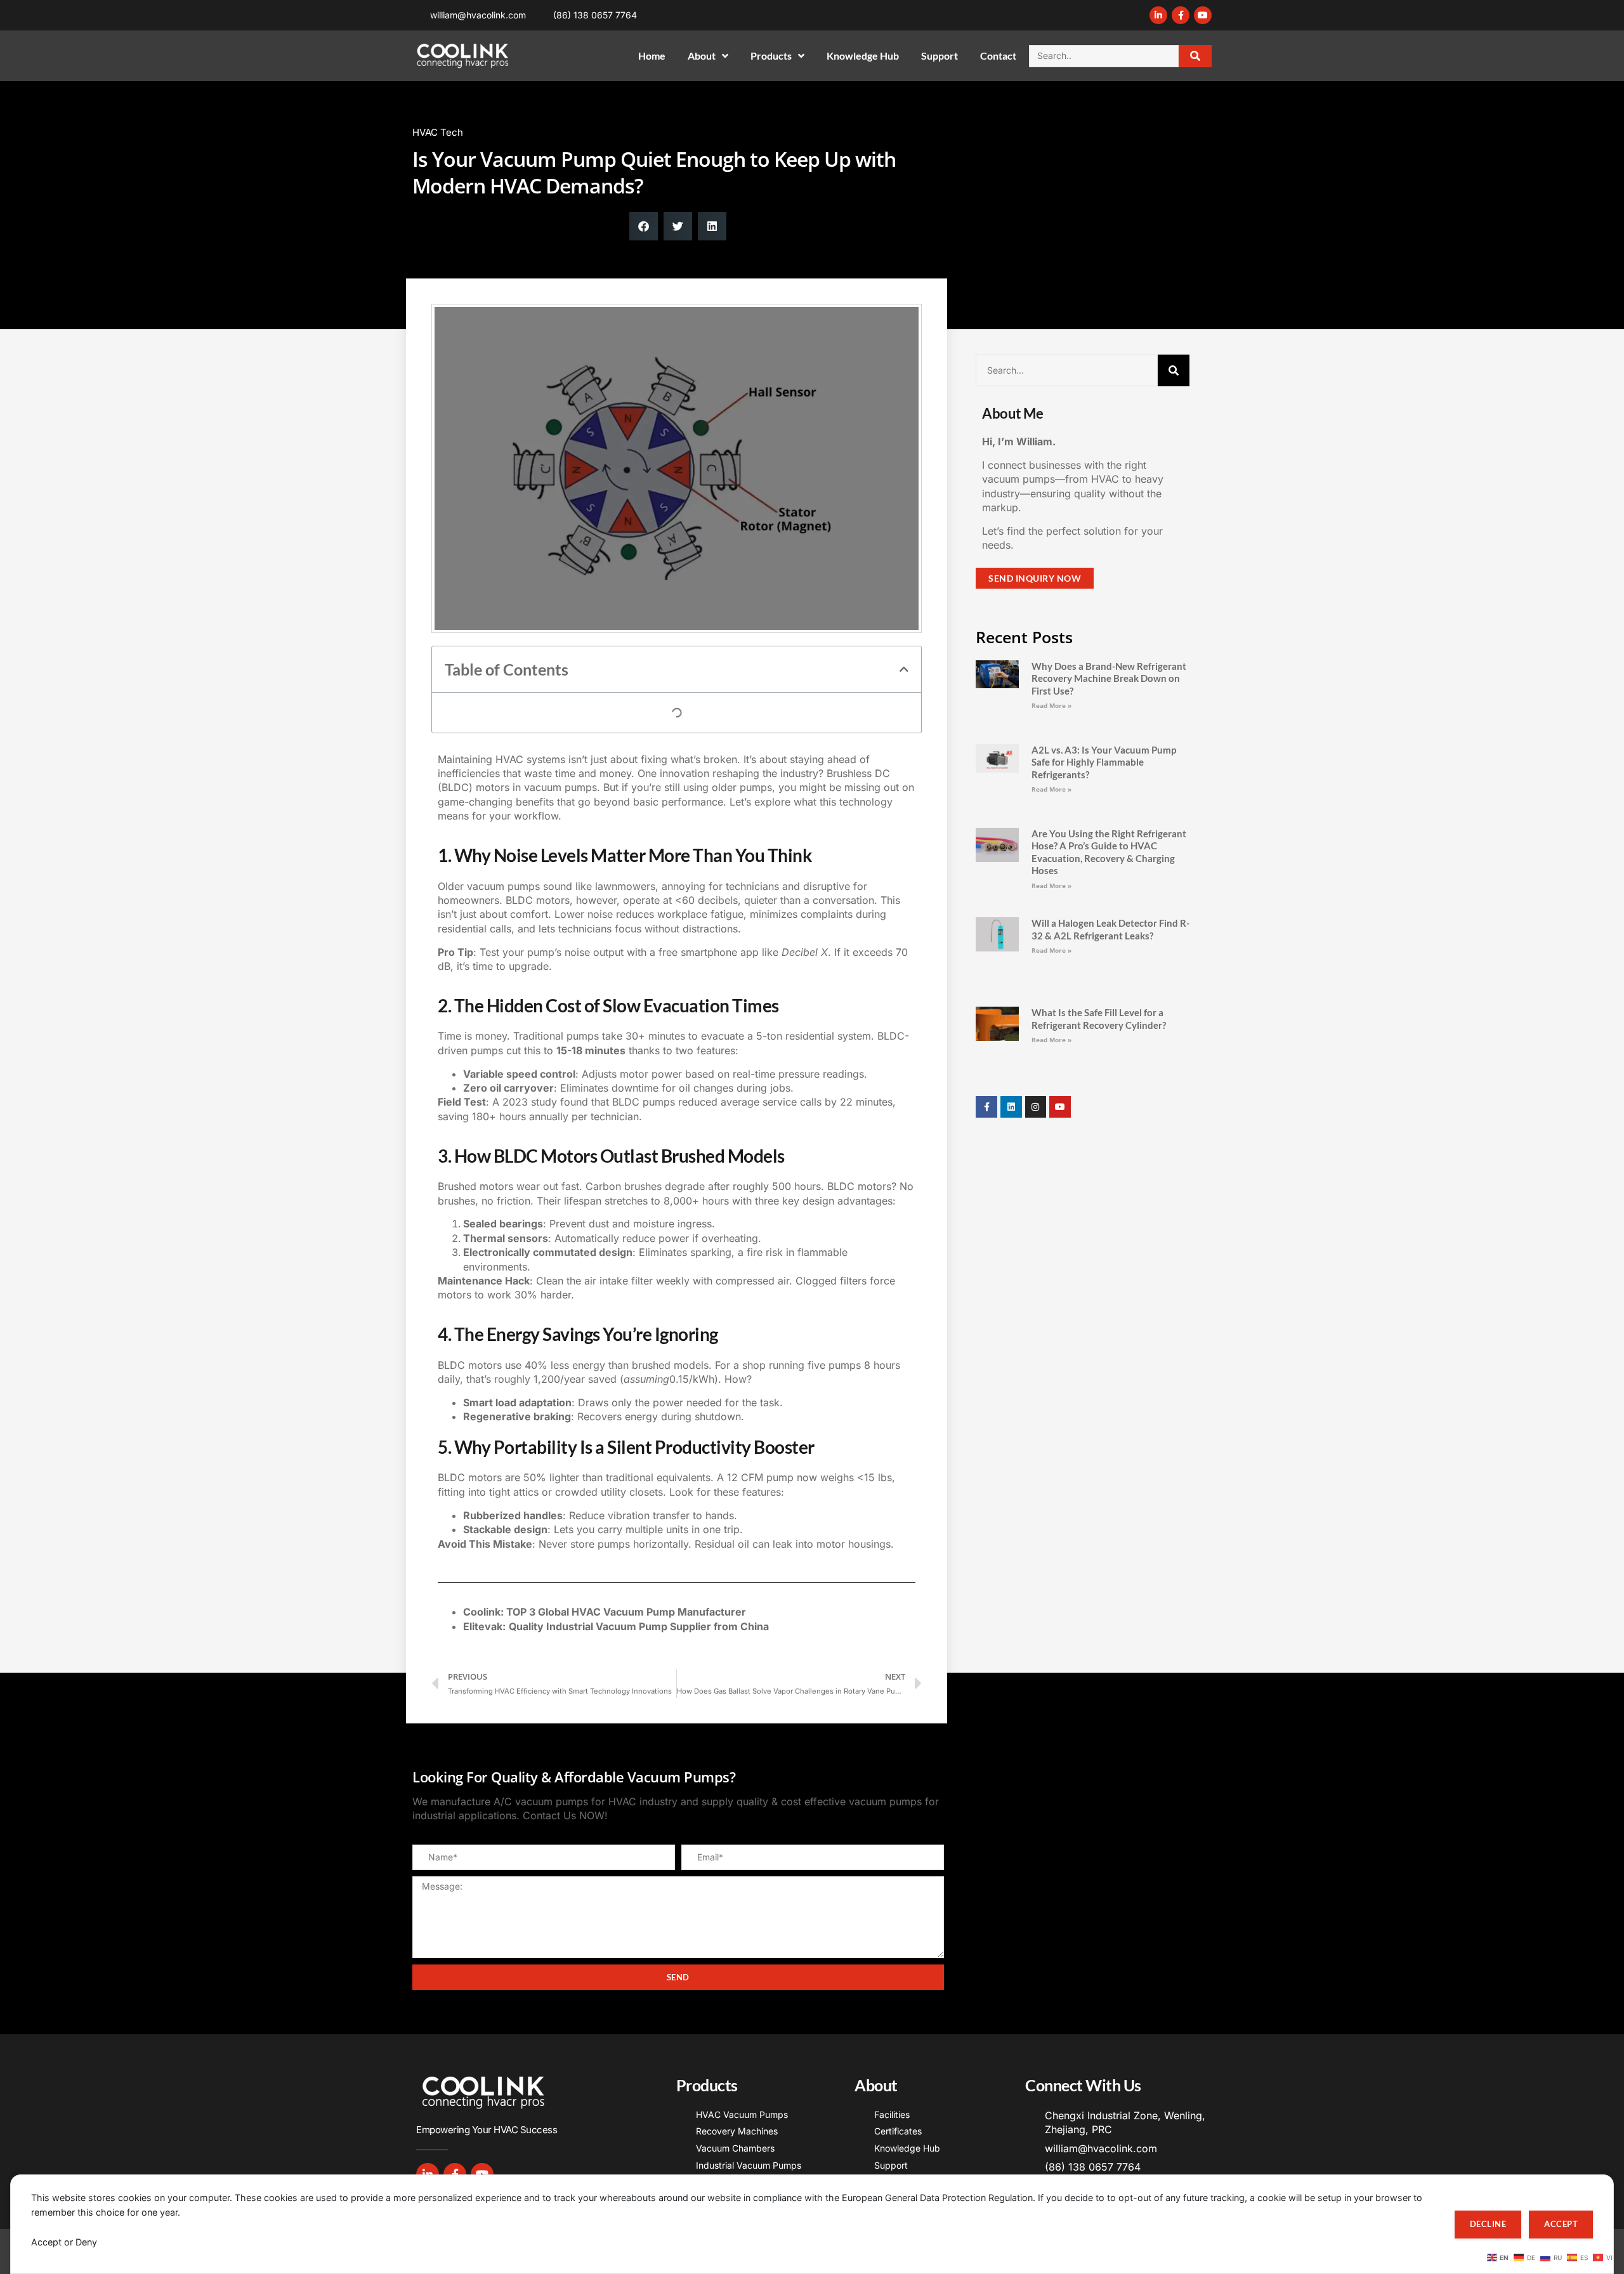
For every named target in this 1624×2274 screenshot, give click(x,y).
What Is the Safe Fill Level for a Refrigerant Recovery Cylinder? (1099, 936)
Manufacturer (712, 1694)
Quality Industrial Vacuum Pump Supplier (610, 1708)
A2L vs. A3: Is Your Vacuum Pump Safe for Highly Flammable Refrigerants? (1104, 743)
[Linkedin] (1011, 990)
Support (940, 56)
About (702, 56)
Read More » (1051, 705)
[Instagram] (1036, 990)
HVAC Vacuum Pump (623, 1694)
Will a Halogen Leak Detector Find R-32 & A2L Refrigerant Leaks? (1110, 880)
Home (652, 56)
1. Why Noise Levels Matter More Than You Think (573, 712)
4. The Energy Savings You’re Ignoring (547, 770)
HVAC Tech (438, 132)
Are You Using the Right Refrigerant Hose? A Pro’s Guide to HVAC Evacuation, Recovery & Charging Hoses (1109, 815)
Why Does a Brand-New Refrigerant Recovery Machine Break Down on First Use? (1109, 678)
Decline (1488, 2224)
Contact (998, 56)
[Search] (1195, 56)
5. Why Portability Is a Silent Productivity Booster (572, 790)
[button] (644, 226)
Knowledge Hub (863, 56)
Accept (1561, 2224)
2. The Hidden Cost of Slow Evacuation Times (565, 732)
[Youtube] (1203, 15)
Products (771, 56)
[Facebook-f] (1181, 15)
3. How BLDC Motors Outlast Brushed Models (564, 751)
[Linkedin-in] (1158, 15)
